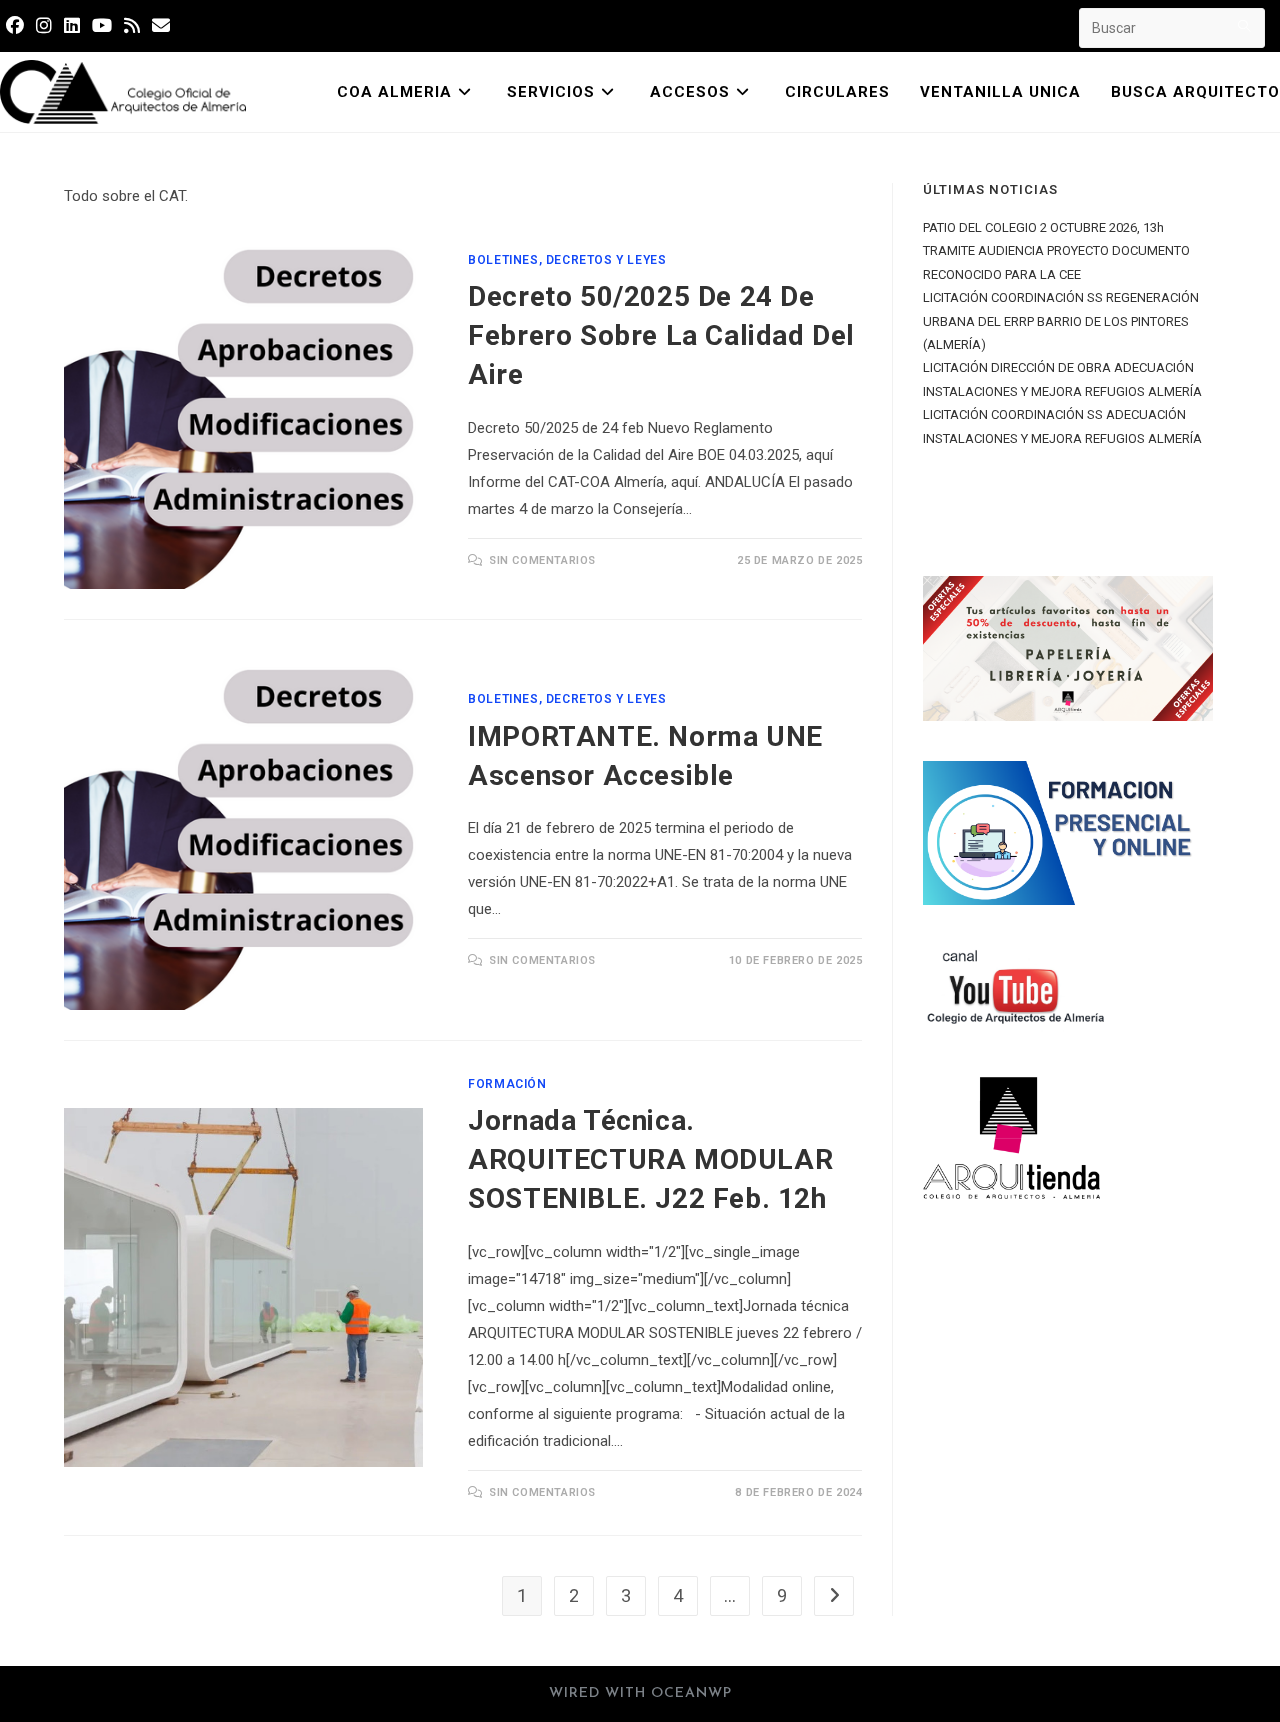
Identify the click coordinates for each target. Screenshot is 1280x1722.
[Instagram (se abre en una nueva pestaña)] (44, 26)
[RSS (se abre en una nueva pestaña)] (132, 26)
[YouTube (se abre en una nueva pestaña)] (102, 26)
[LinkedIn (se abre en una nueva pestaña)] (72, 26)
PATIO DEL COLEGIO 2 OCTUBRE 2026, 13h (1043, 227)
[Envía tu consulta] (1245, 25)
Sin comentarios (542, 560)
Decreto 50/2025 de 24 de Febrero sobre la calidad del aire (661, 335)
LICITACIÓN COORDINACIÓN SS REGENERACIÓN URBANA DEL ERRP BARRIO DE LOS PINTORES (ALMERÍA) (1061, 321)
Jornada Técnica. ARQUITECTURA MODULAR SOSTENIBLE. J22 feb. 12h (650, 1159)
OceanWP (691, 1693)
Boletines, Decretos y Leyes (567, 260)
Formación (507, 1084)
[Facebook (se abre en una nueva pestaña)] (18, 26)
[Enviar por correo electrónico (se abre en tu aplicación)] (161, 26)
